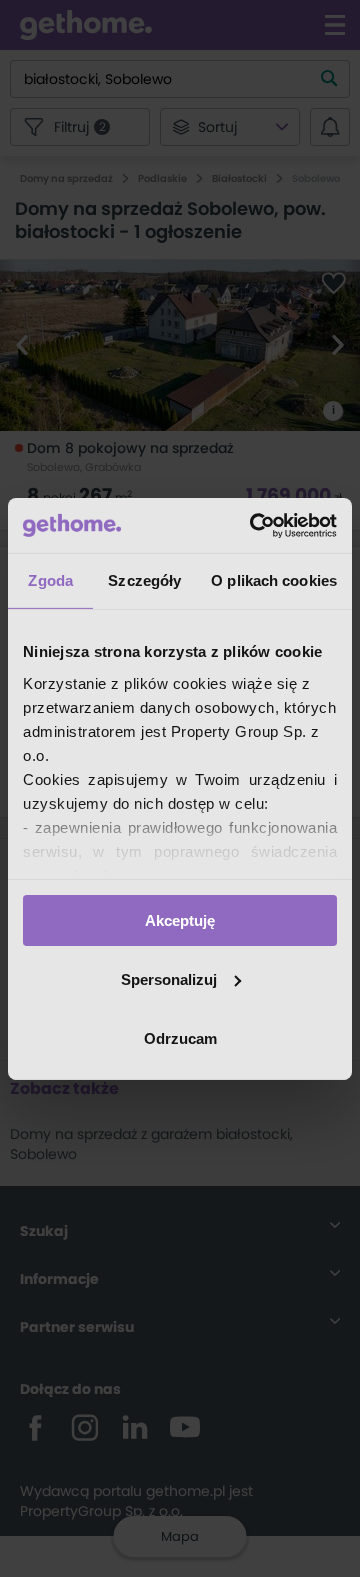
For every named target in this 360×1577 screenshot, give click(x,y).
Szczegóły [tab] (144, 580)
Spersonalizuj (169, 979)
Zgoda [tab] (50, 580)
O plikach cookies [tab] (274, 580)
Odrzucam (180, 1037)
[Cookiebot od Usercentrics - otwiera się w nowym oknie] (254, 525)
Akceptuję (180, 920)
